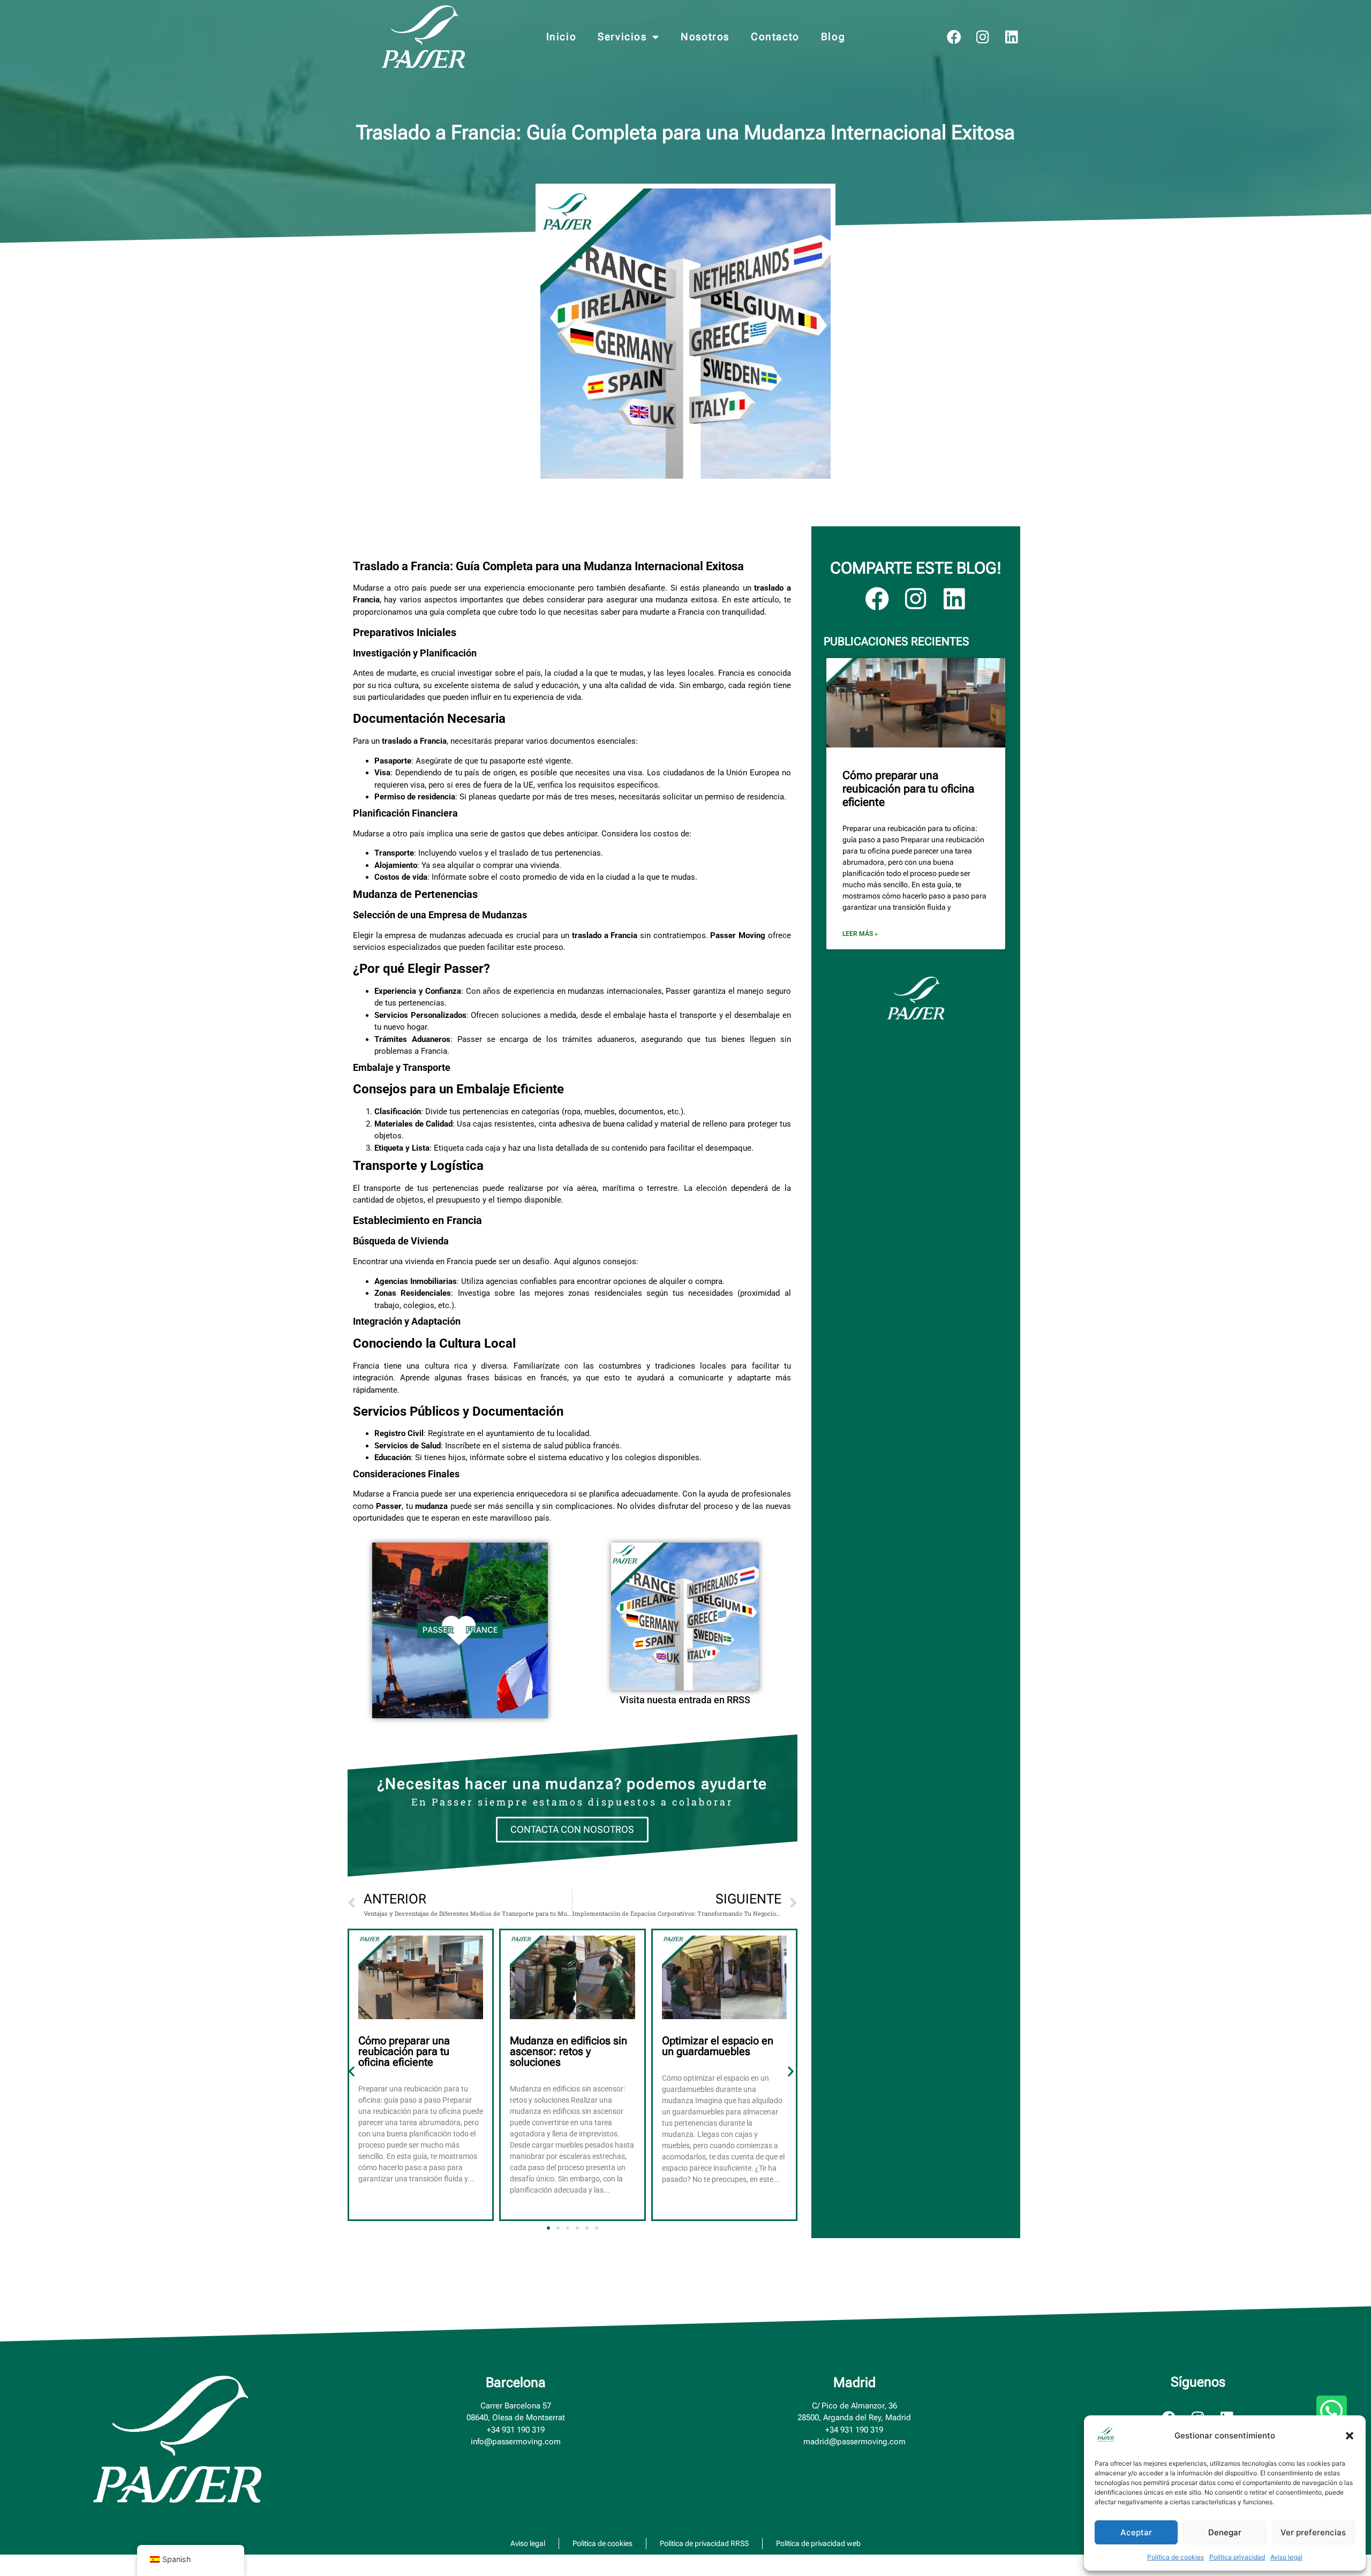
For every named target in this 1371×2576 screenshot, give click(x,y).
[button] (1350, 2436)
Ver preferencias (1313, 2532)
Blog (833, 37)
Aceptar (1136, 2532)
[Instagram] (983, 37)
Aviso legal (1286, 2557)
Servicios (622, 37)
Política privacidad (1237, 2557)
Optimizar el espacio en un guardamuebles (718, 2046)
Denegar (1225, 2532)
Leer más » (860, 934)
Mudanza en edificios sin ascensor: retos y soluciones (568, 2051)
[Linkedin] (1012, 37)
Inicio (562, 37)
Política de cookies (1176, 2557)
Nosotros (705, 37)
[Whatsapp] (1332, 2411)
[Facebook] (954, 37)
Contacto (775, 37)
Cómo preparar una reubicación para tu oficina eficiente (404, 2051)
